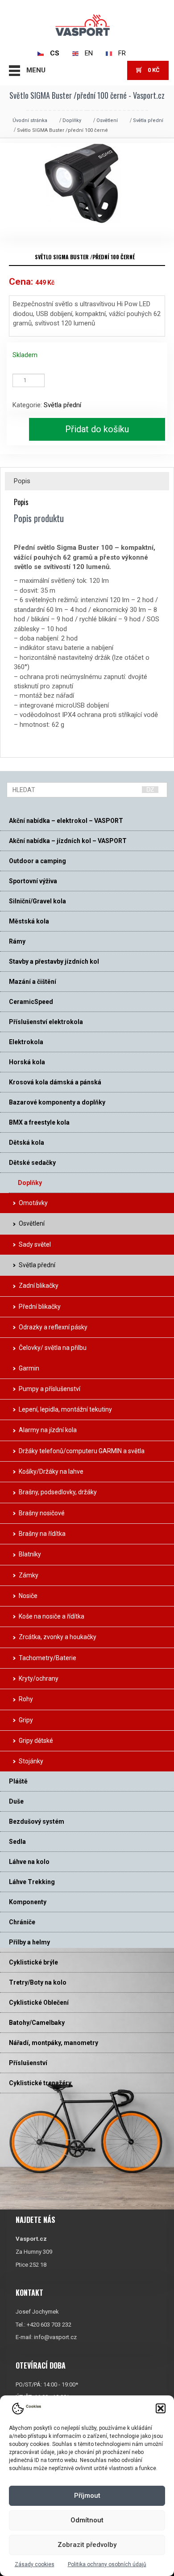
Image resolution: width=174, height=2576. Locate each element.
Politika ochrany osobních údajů (107, 2564)
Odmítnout (87, 2520)
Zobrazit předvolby (87, 2545)
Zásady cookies (35, 2564)
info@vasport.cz (55, 2337)
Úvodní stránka (30, 120)
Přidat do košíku (97, 429)
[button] (161, 2408)
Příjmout (87, 2496)
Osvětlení (107, 120)
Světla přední (148, 120)
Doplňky (72, 120)
